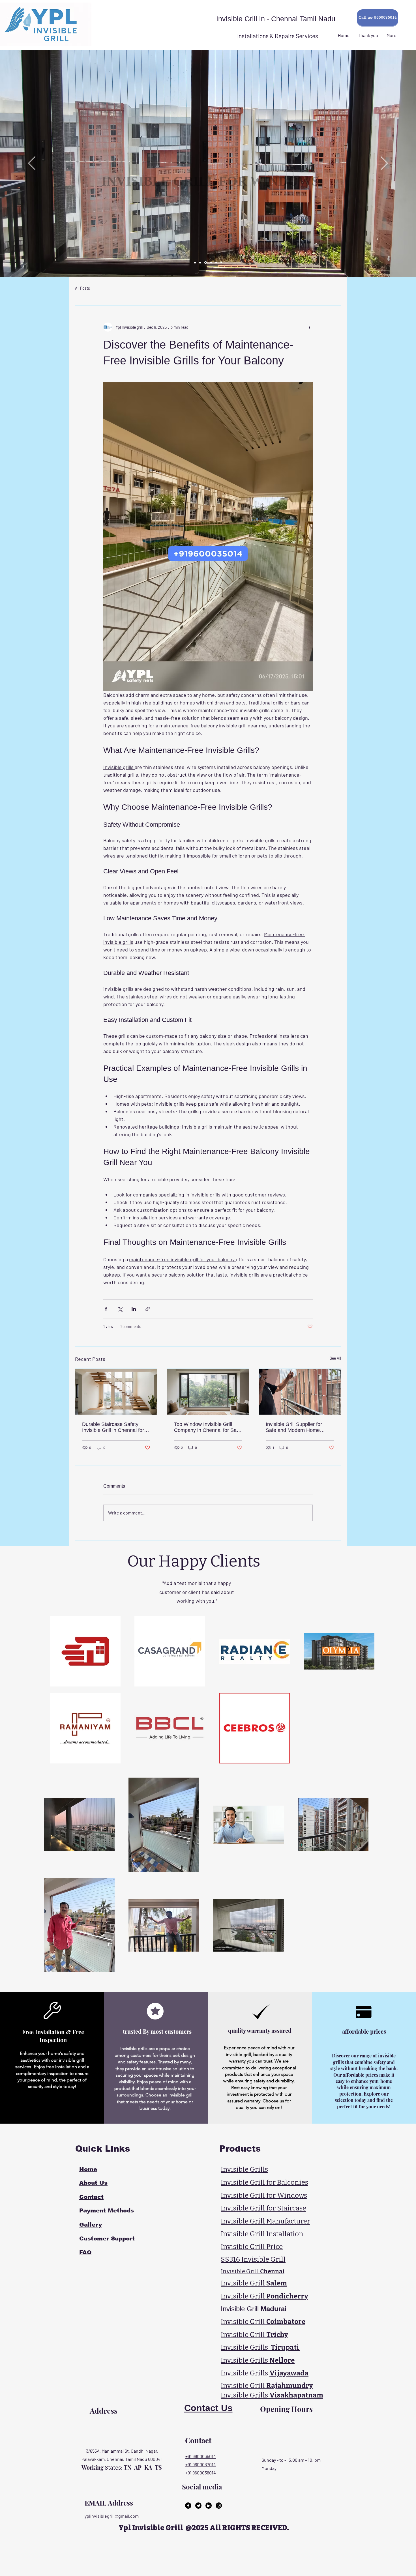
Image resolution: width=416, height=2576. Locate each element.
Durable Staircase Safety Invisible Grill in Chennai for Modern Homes (113, 1427)
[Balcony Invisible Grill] (195, 263)
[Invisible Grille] (221, 263)
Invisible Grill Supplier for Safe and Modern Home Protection (294, 1427)
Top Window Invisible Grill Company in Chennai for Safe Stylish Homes (207, 1427)
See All (335, 1358)
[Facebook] (188, 2506)
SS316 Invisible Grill (253, 2259)
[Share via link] (148, 1309)
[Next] (384, 164)
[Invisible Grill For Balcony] (205, 263)
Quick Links (101, 2149)
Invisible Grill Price (252, 2247)
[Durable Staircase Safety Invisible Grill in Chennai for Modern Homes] (116, 1392)
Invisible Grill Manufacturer (265, 2221)
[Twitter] (198, 2506)
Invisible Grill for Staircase (263, 2208)
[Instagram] (219, 2506)
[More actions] (309, 327)
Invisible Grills (244, 2169)
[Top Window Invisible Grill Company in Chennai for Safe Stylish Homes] (208, 1392)
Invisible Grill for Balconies (264, 2182)
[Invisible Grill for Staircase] (211, 263)
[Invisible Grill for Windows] (200, 263)
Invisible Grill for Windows (264, 2195)
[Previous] (32, 164)
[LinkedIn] (209, 2506)
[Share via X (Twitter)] (120, 1309)
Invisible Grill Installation (262, 2234)
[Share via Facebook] (106, 1309)
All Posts (82, 288)
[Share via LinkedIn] (134, 1309)
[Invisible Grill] (216, 263)
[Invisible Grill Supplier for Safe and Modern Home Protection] (300, 1392)
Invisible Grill (254, 2283)
